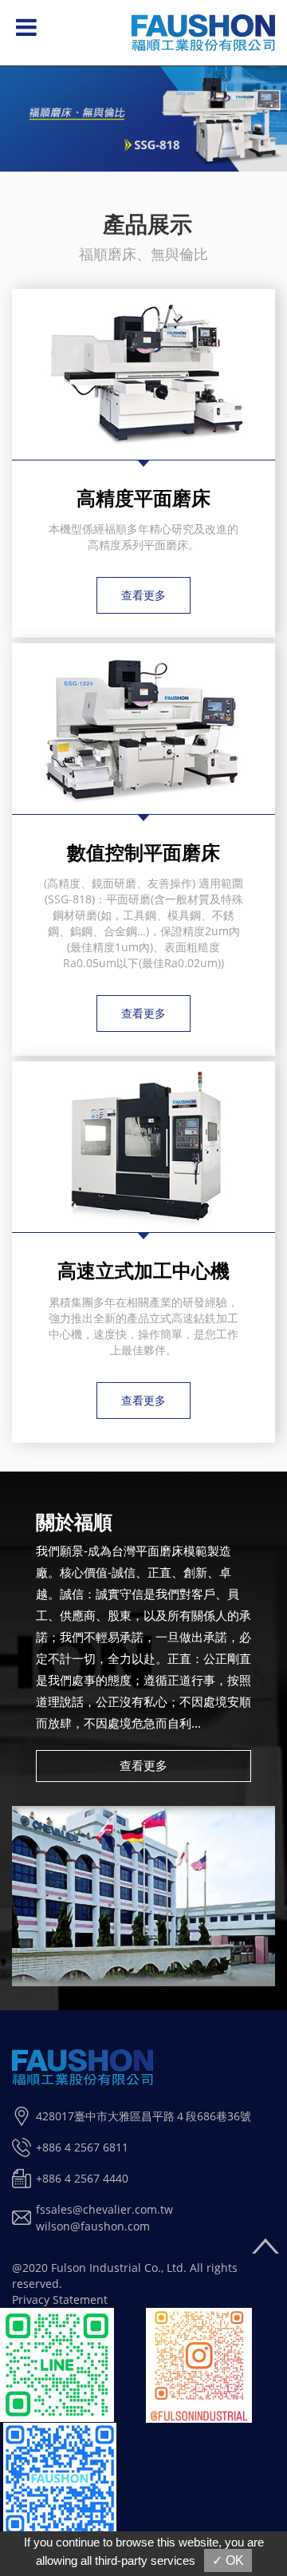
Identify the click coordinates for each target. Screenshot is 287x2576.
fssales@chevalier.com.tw (104, 2209)
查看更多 (143, 595)
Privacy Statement (60, 2299)
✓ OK (228, 2560)
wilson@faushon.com (93, 2226)
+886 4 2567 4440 (82, 2178)
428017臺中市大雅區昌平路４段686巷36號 (143, 2116)
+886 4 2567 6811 (82, 2147)
